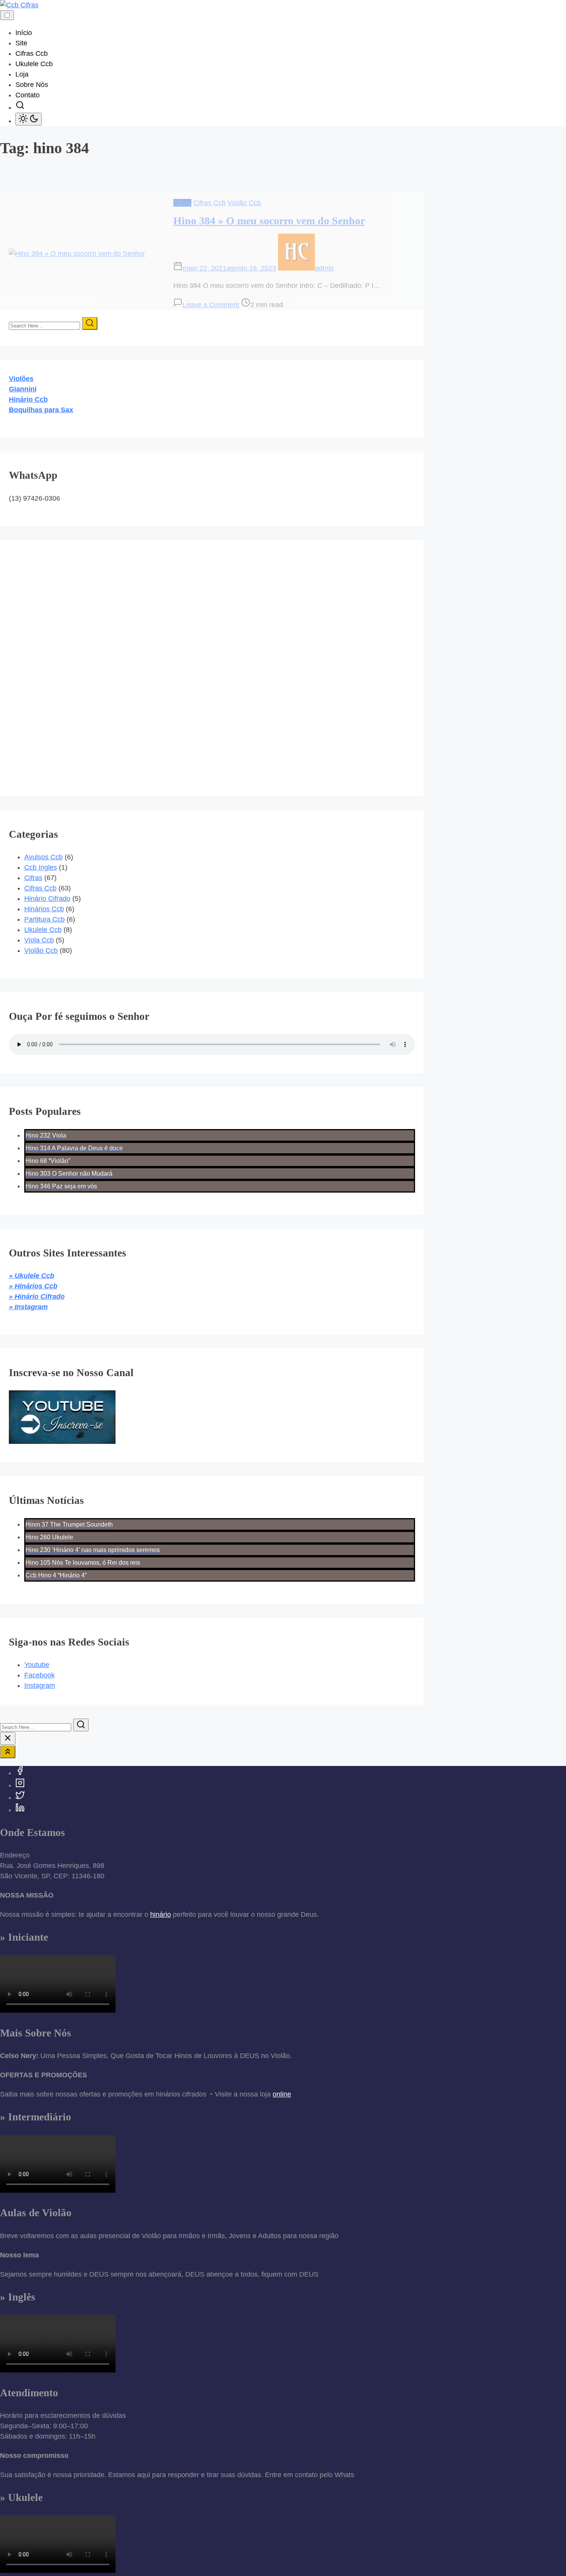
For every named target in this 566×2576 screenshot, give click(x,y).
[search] (20, 107)
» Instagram (28, 1307)
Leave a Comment (211, 305)
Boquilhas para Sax (41, 410)
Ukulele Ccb (43, 930)
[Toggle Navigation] (7, 15)
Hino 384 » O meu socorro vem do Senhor (269, 221)
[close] (8, 1738)
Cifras (182, 203)
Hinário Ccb (28, 399)
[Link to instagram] (20, 1785)
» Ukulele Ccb (32, 1276)
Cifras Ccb (209, 203)
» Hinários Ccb (33, 1286)
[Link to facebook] (20, 1773)
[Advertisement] (57, 662)
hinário (161, 1914)
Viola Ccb (39, 940)
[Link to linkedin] (20, 1810)
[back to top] (8, 1752)
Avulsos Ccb (44, 857)
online (282, 2094)
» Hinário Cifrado (37, 1296)
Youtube (37, 1665)
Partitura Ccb (44, 919)
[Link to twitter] (20, 1798)
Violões (21, 379)
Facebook (39, 1675)
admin (324, 268)
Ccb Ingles (41, 867)
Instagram (40, 1686)
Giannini (23, 389)
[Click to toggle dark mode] (28, 119)
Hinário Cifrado (47, 899)
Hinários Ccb (44, 909)
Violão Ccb (244, 203)
